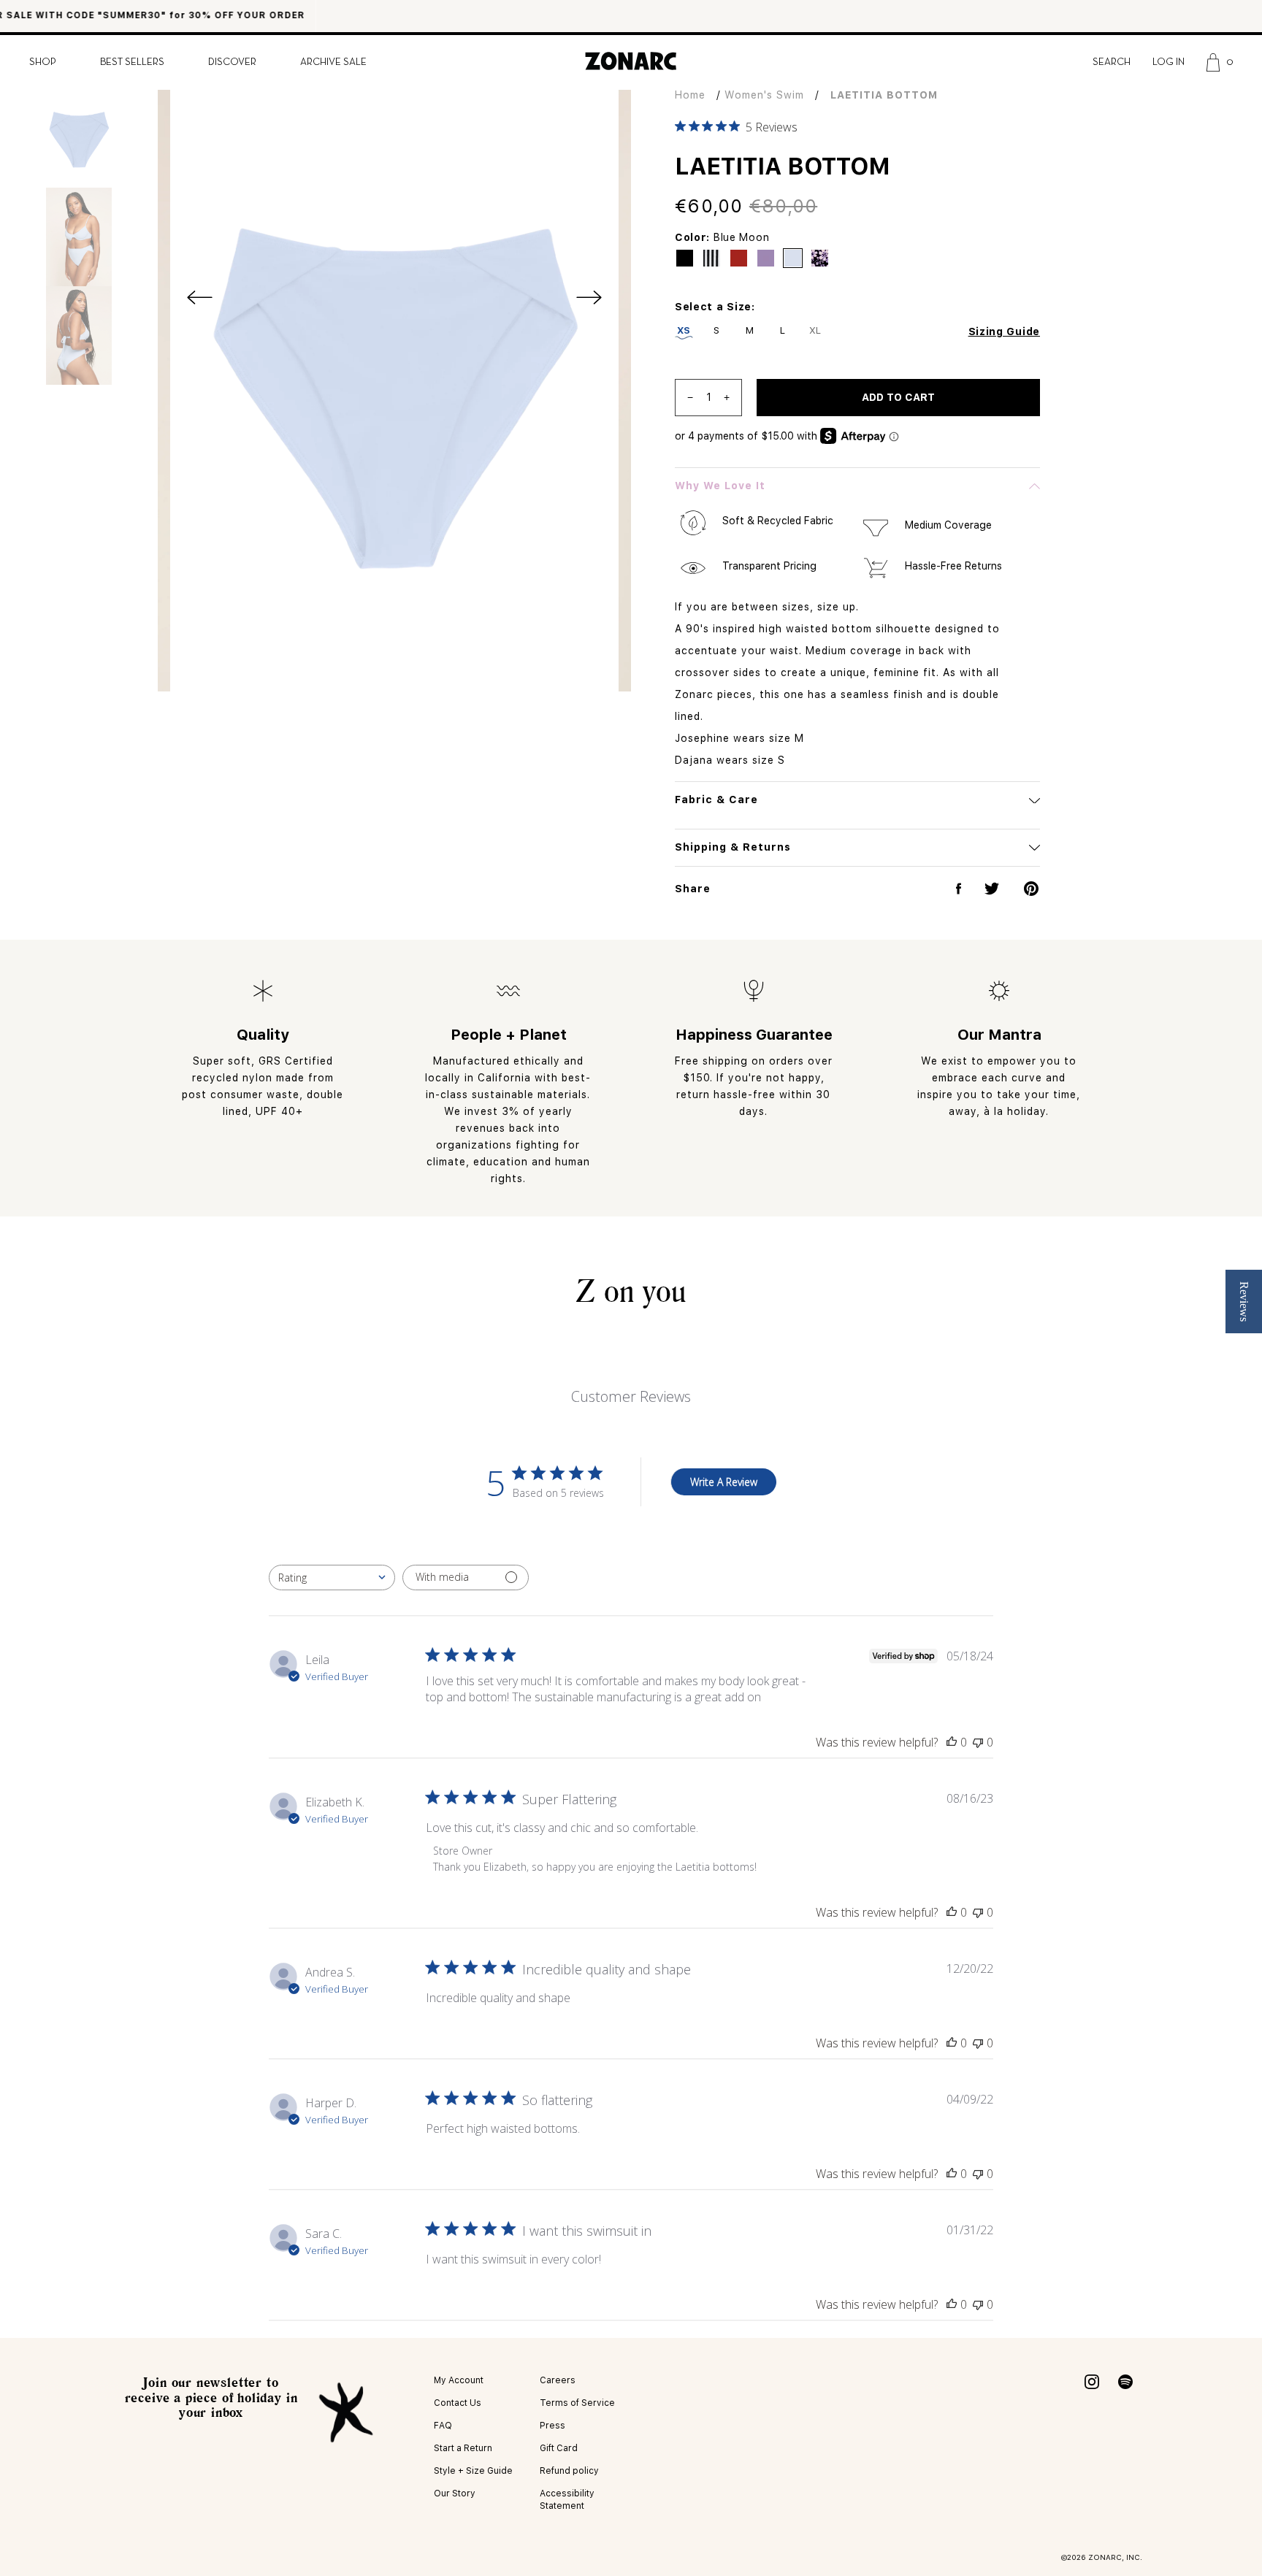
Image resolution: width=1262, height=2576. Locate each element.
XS (684, 330)
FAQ (443, 2426)
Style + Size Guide (473, 2471)
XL (815, 330)
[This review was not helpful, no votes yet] (978, 1742)
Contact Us (458, 2403)
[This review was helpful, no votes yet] (952, 1742)
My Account (459, 2380)
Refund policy (569, 2471)
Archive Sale (333, 62)
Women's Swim (764, 95)
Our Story (455, 2493)
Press (552, 2426)
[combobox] (332, 1578)
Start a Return (463, 2448)
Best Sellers (132, 62)
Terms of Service (577, 2403)
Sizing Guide (1004, 331)
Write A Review (724, 1482)
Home (690, 95)
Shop (43, 62)
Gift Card (559, 2448)
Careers (558, 2380)
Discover (232, 62)
